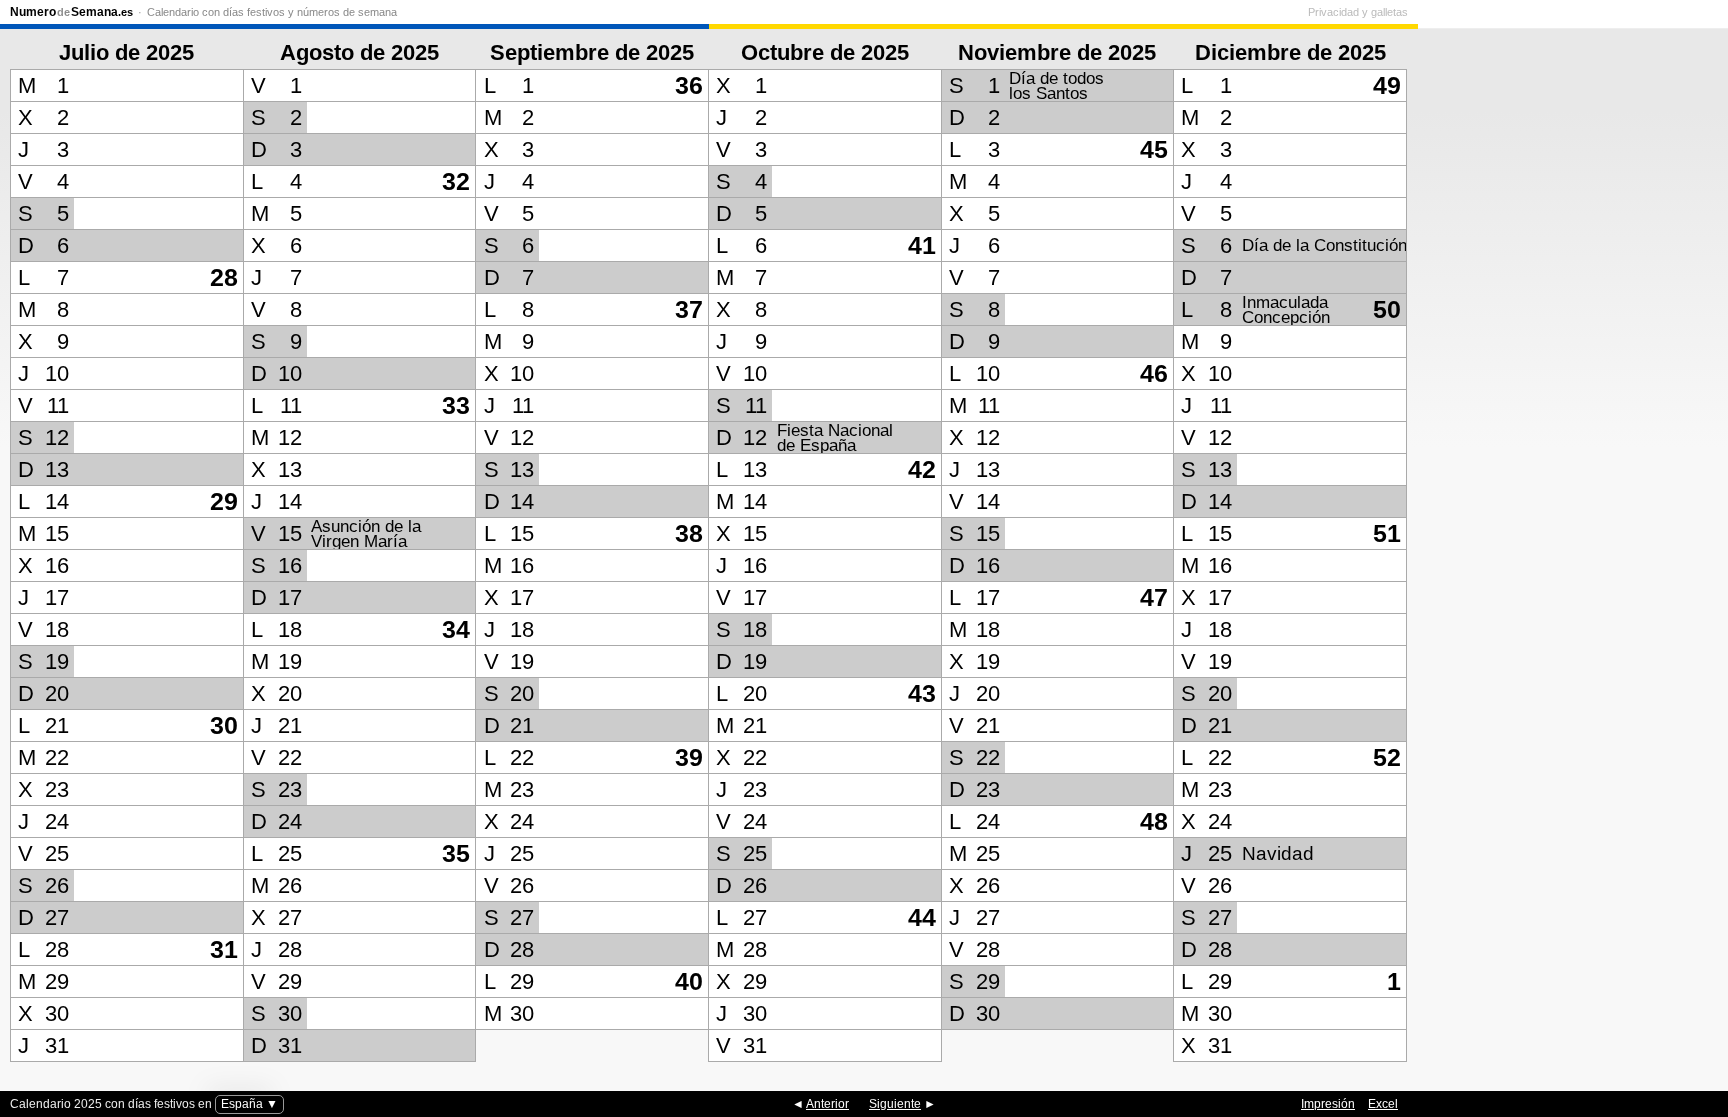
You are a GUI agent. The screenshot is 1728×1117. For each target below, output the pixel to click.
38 (689, 533)
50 (1387, 309)
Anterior (827, 1104)
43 (922, 693)
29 (224, 501)
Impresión (1328, 1104)
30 (224, 725)
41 (922, 245)
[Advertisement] (1568, 529)
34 (456, 629)
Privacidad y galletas (1358, 12)
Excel (1383, 1104)
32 (456, 181)
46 (1154, 373)
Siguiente (895, 1104)
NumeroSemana (71, 12)
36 (689, 85)
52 (1387, 757)
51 (1387, 533)
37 (689, 309)
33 (456, 405)
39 (689, 757)
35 (456, 853)
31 (224, 949)
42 (922, 469)
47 (1154, 597)
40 (689, 981)
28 (224, 277)
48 (1154, 821)
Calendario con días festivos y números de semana (272, 12)
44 (922, 917)
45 (1154, 149)
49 (1387, 85)
